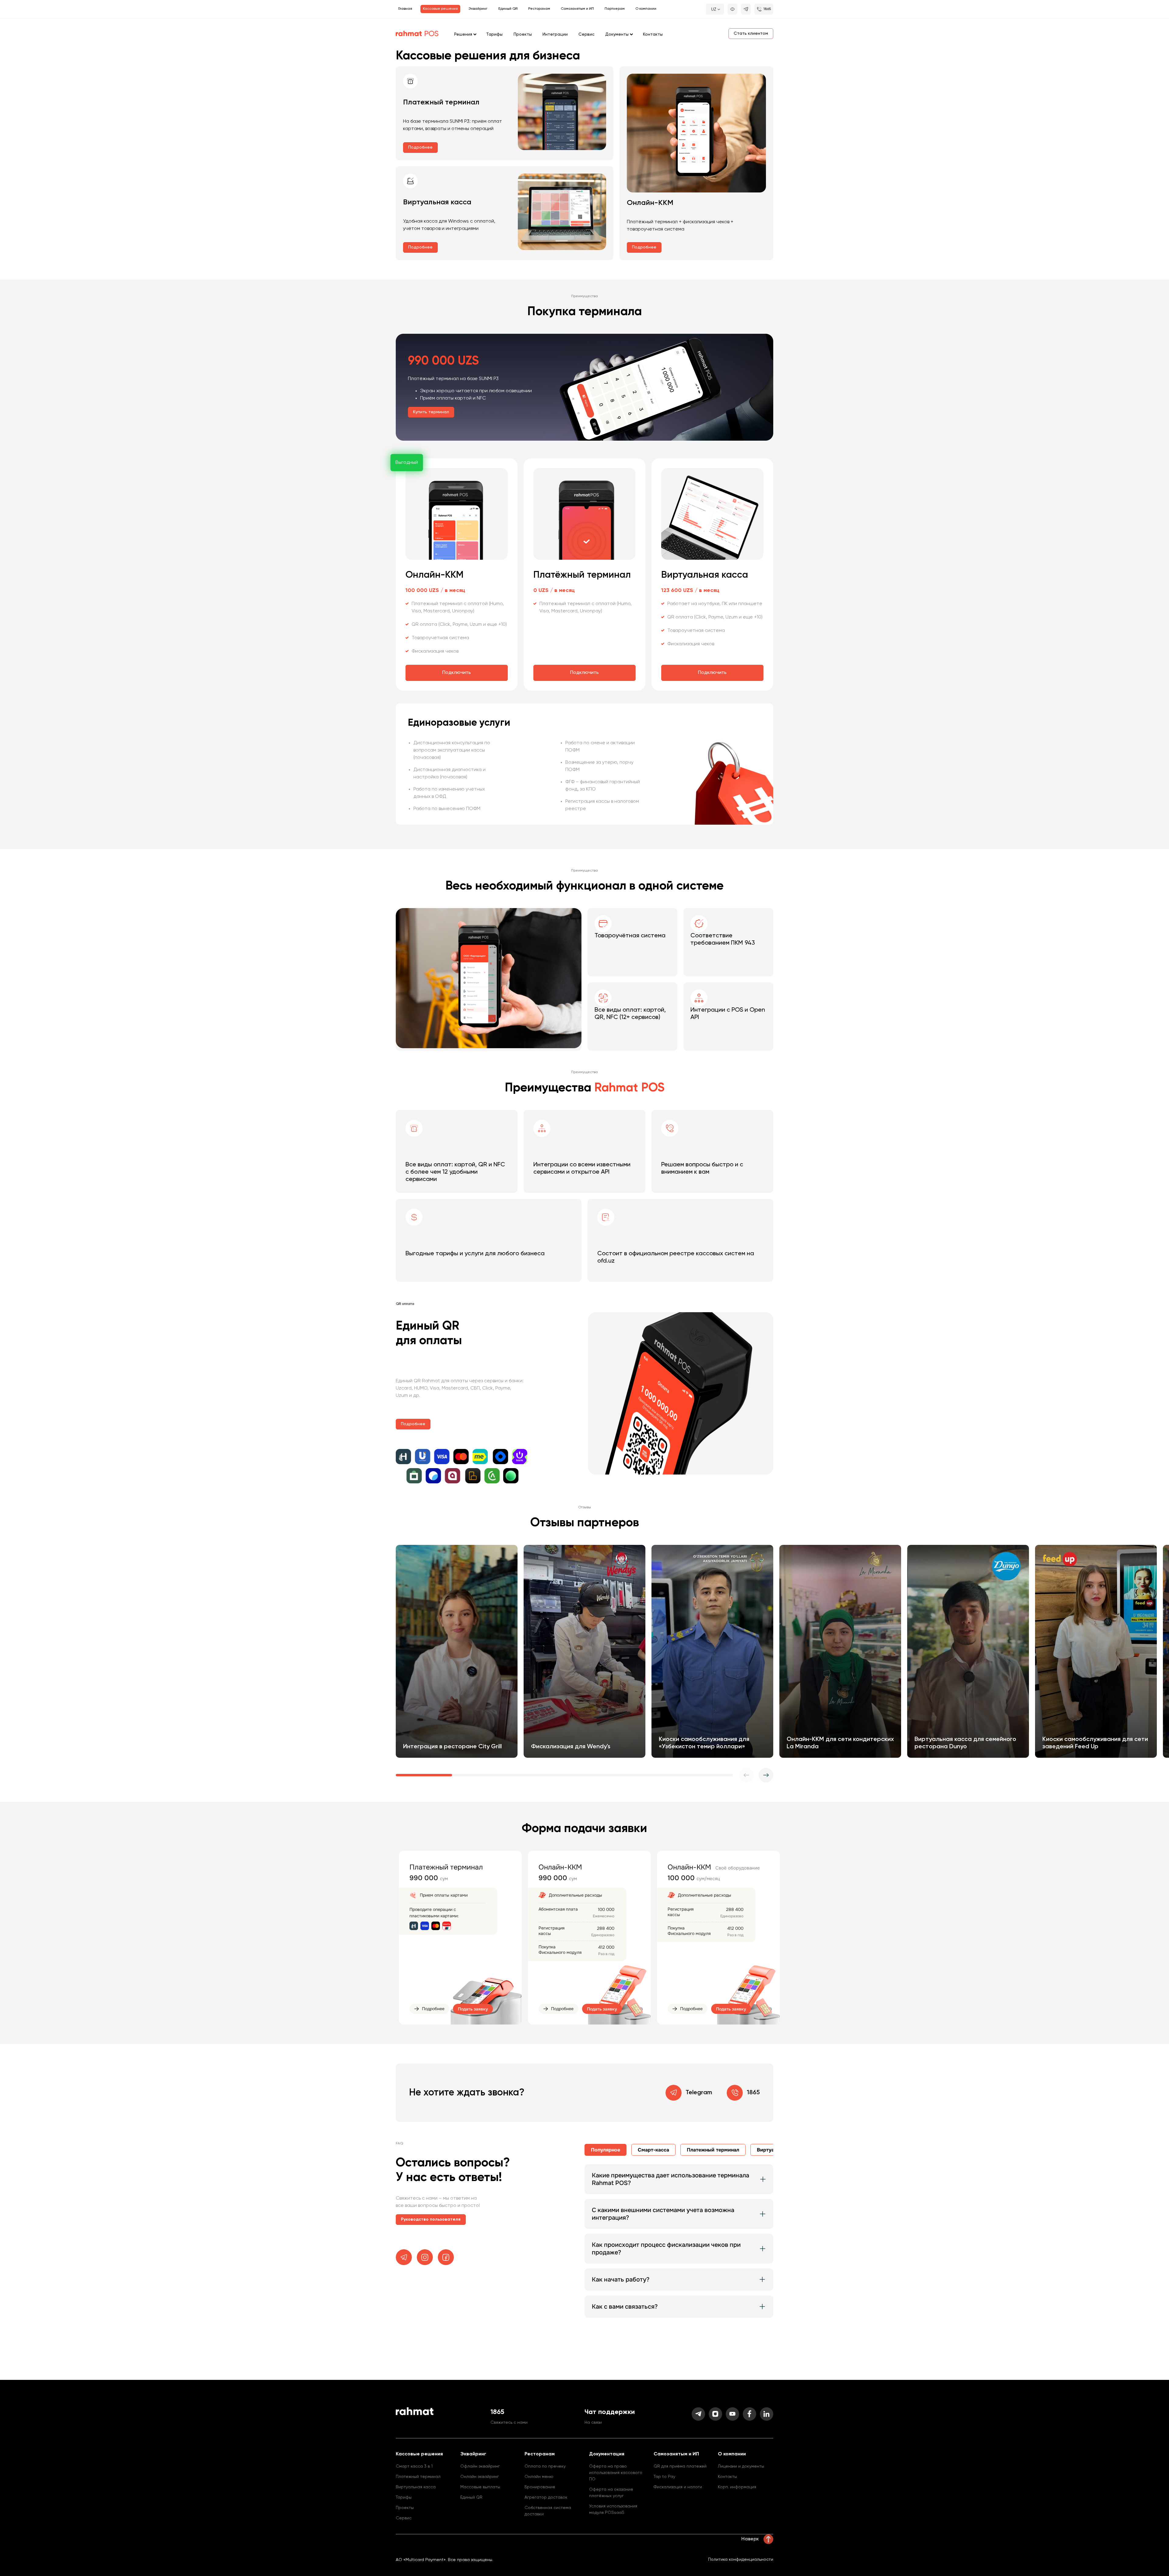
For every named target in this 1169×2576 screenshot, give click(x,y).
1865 (753, 2093)
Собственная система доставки (548, 2511)
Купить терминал (431, 412)
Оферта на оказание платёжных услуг (611, 2493)
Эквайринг (478, 9)
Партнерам (615, 9)
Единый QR (508, 9)
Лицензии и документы (741, 2466)
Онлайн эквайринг (480, 2477)
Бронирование (540, 2487)
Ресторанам (539, 9)
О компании (646, 9)
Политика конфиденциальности (741, 2560)
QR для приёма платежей (680, 2466)
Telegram (699, 2093)
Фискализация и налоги (678, 2487)
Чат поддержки (610, 2412)
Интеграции (555, 34)
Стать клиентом (751, 33)
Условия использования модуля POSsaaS (613, 2509)
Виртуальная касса (416, 2487)
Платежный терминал (418, 2477)
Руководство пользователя (431, 2219)
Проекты (523, 34)
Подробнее (420, 147)
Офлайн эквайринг (480, 2466)
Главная (405, 9)
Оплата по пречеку (545, 2466)
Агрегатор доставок (546, 2497)
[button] (766, 1775)
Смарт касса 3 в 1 (414, 2466)
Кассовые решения (440, 9)
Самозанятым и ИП (577, 9)
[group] (457, 1651)
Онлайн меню (539, 2477)
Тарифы (494, 34)
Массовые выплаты (480, 2487)
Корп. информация (737, 2487)
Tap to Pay (664, 2477)
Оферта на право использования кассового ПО (616, 2473)
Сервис (586, 34)
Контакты (653, 34)
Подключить (457, 673)
